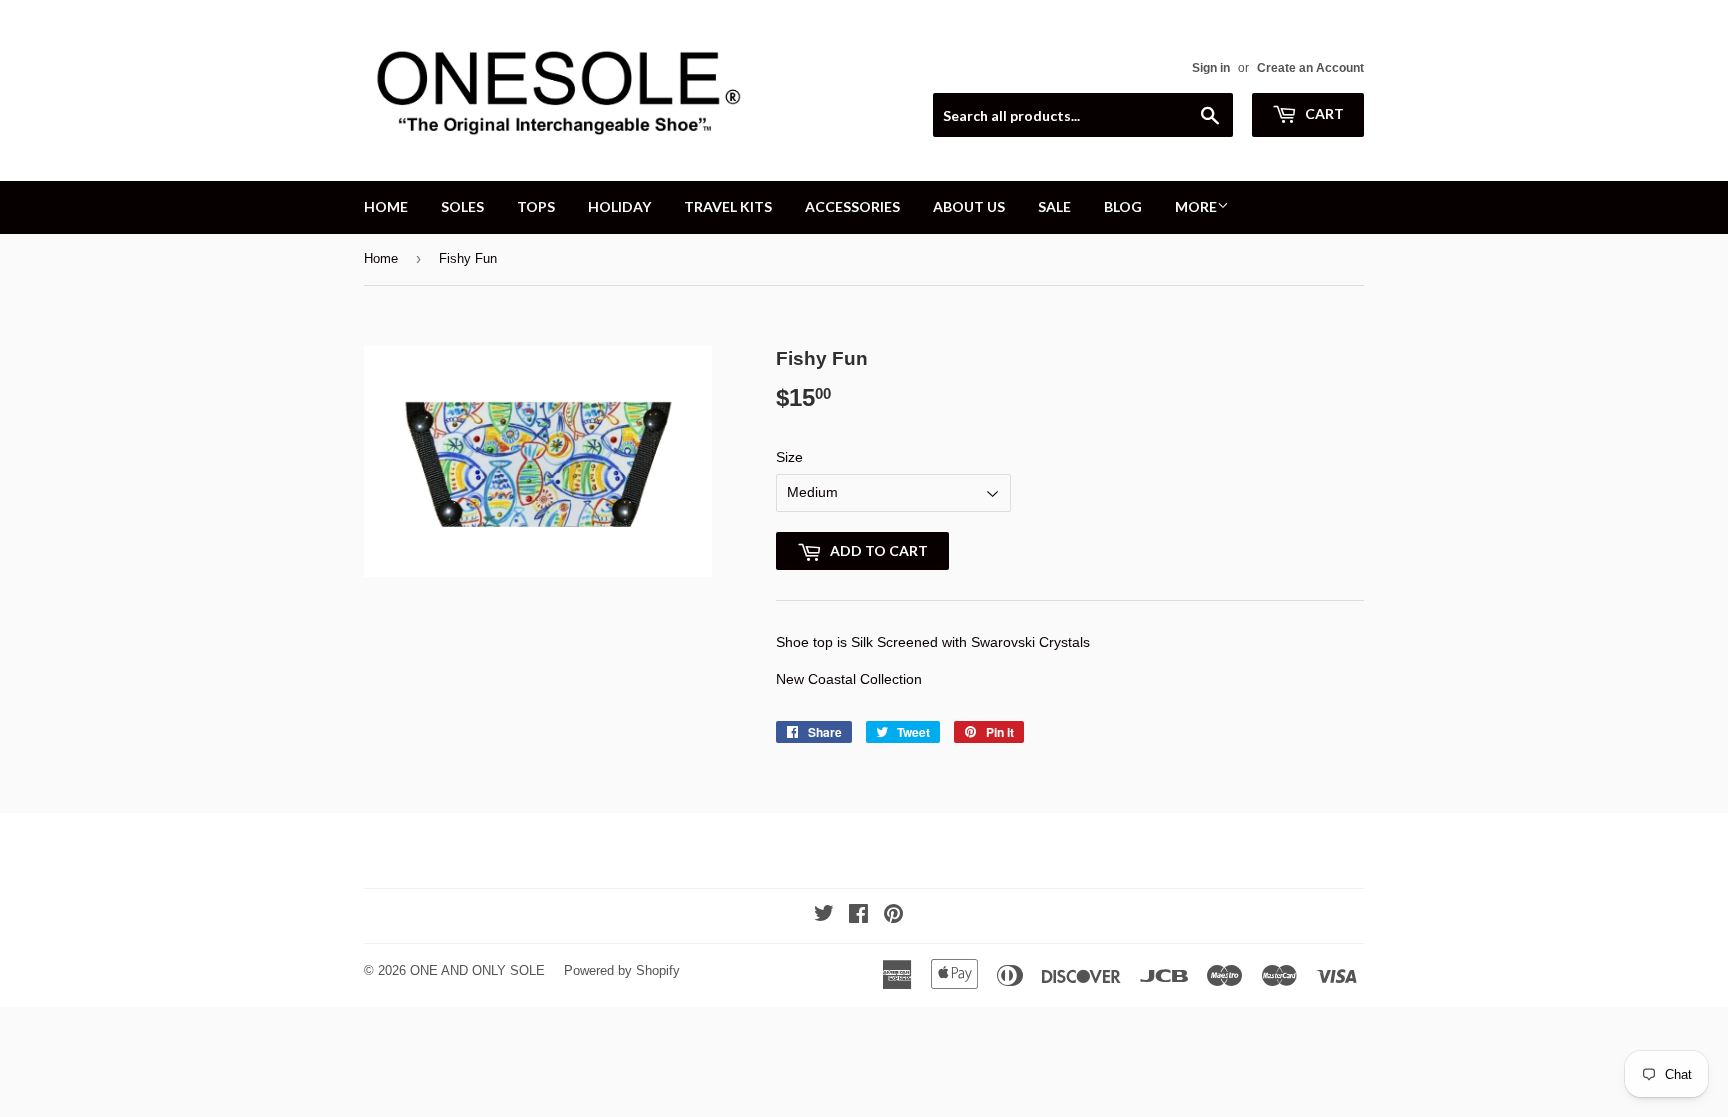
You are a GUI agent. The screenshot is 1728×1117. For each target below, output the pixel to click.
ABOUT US (969, 206)
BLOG (1123, 206)
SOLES (462, 206)
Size (789, 457)
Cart (1323, 113)
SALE (1054, 206)
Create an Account (1310, 68)
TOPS (536, 206)
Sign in (1211, 68)
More (1196, 206)
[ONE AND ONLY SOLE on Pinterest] (893, 916)
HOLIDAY (619, 206)
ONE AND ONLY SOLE (477, 970)
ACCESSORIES (852, 206)
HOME (386, 206)
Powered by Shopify (622, 970)
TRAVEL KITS (728, 206)
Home (381, 258)
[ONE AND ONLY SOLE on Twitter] (824, 916)
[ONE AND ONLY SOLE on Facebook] (858, 916)
